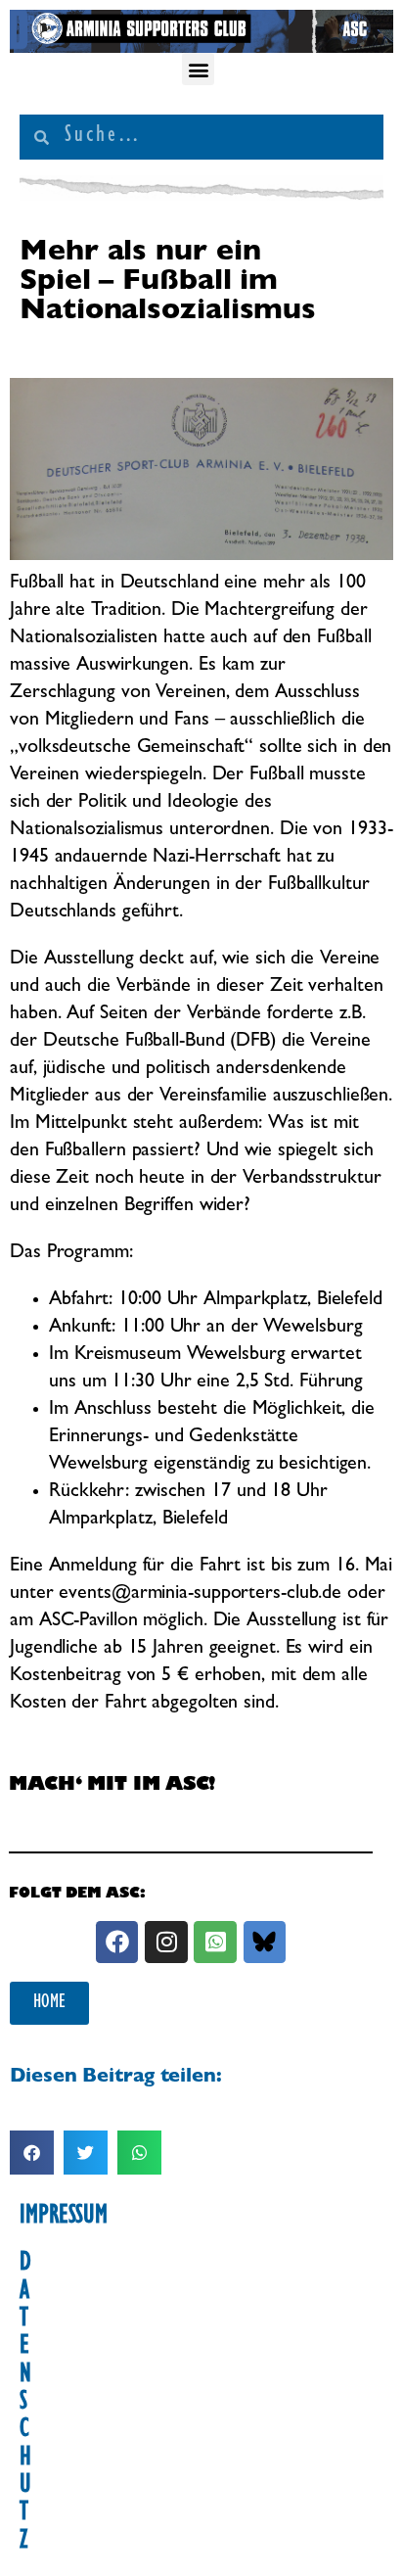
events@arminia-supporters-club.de (200, 1594)
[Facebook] (117, 1942)
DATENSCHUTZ (25, 2404)
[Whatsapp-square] (215, 1942)
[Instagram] (166, 1942)
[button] (198, 69)
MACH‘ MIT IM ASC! (112, 1786)
